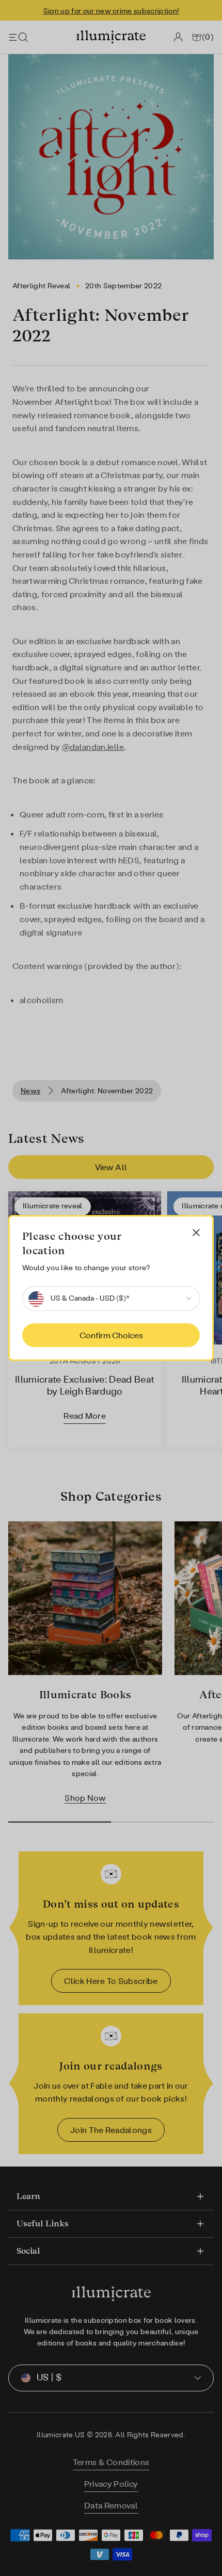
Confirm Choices (111, 1335)
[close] (196, 1233)
